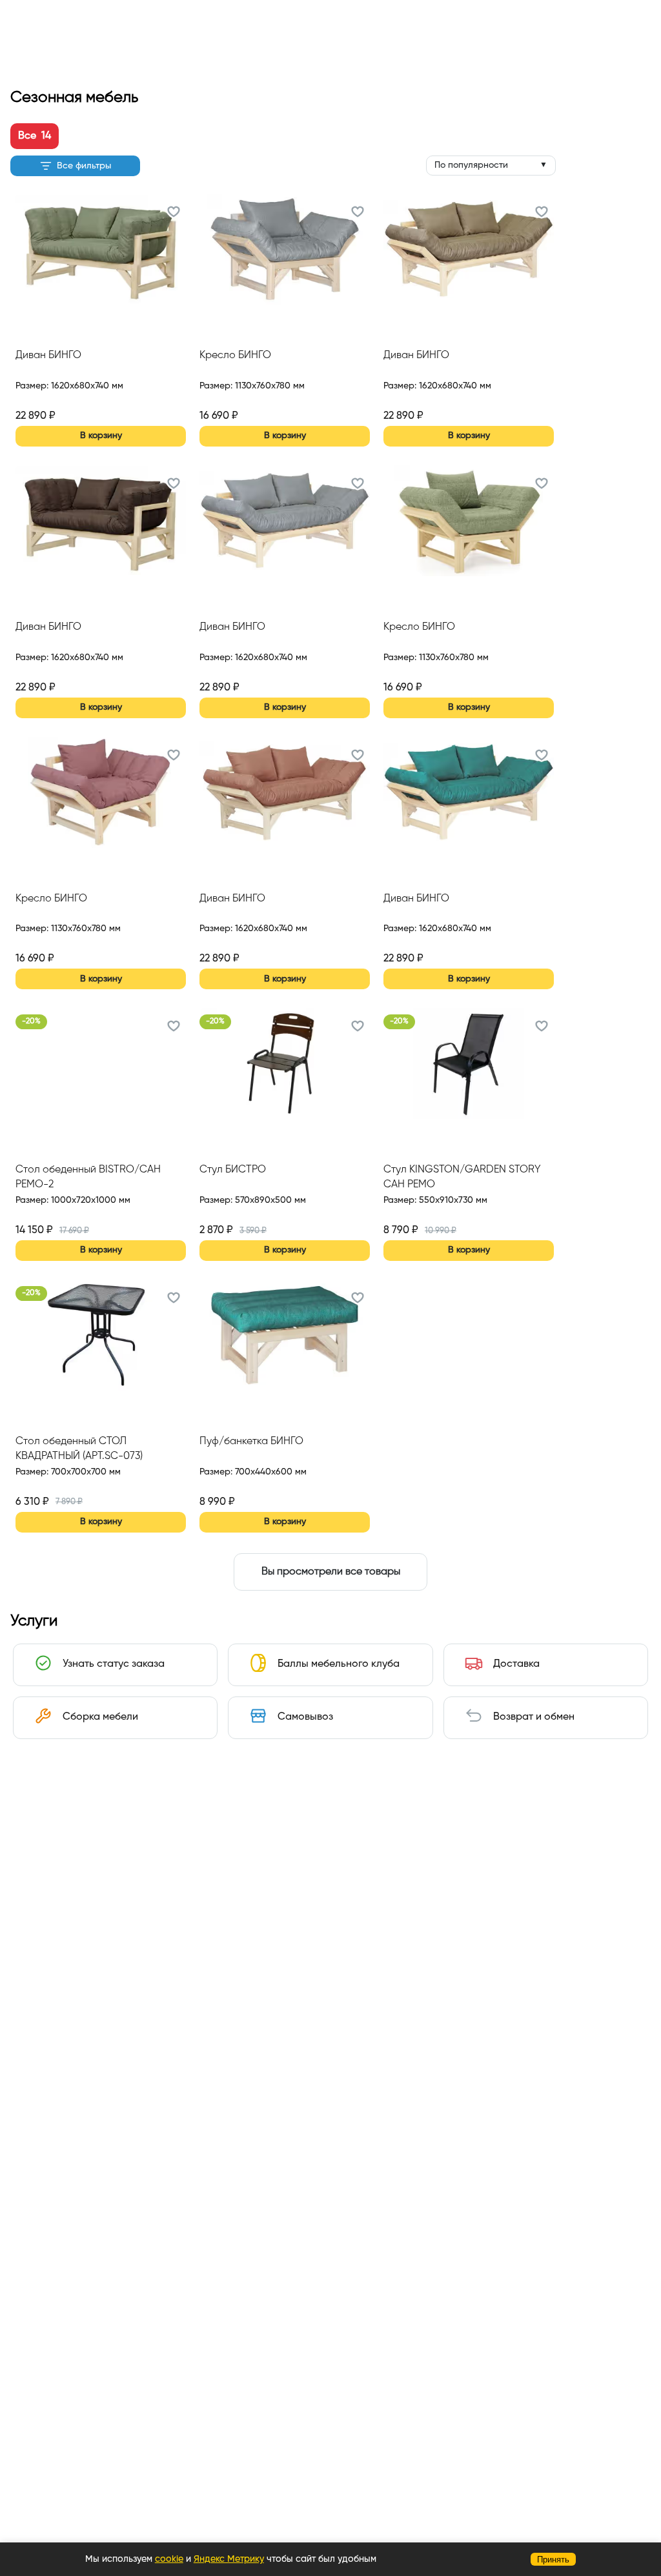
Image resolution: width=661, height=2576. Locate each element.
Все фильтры (84, 166)
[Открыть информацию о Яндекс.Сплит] (63, 401)
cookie (169, 2559)
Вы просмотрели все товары (331, 1572)
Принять (553, 2560)
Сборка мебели (100, 1717)
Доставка (516, 1664)
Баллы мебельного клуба (339, 1664)
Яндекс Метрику (229, 2559)
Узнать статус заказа (114, 1664)
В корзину (101, 436)
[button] (174, 214)
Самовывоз (305, 1717)
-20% (31, 1021)
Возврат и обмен (534, 1717)
